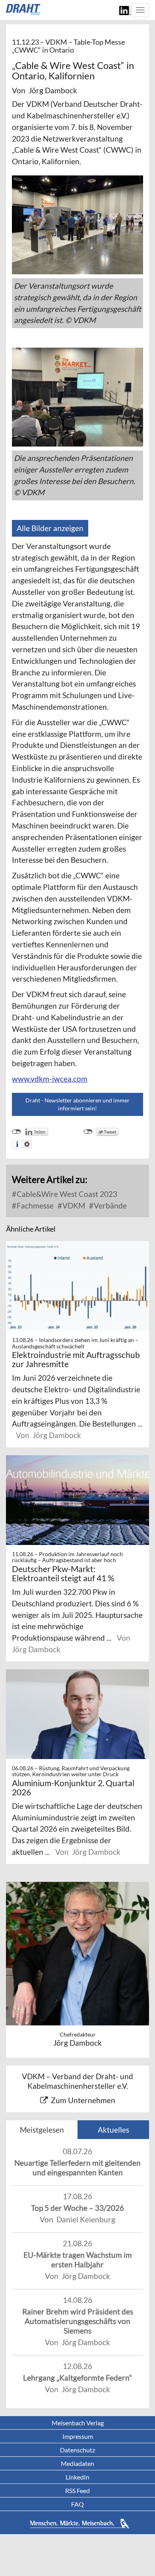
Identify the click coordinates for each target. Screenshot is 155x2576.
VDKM (73, 1205)
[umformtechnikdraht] (24, 10)
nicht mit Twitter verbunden (88, 1132)
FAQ (77, 2504)
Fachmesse (34, 1205)
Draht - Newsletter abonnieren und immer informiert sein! (77, 1104)
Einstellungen (27, 1144)
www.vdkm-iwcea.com (50, 1079)
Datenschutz (77, 2450)
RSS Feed (77, 2490)
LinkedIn (77, 2477)
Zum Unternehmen (83, 2100)
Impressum (78, 2436)
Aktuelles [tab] (113, 2130)
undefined (16, 1132)
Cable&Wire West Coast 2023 (66, 1194)
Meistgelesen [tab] (42, 2130)
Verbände (109, 1205)
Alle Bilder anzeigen (50, 528)
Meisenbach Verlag (78, 2423)
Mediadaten (77, 2463)
